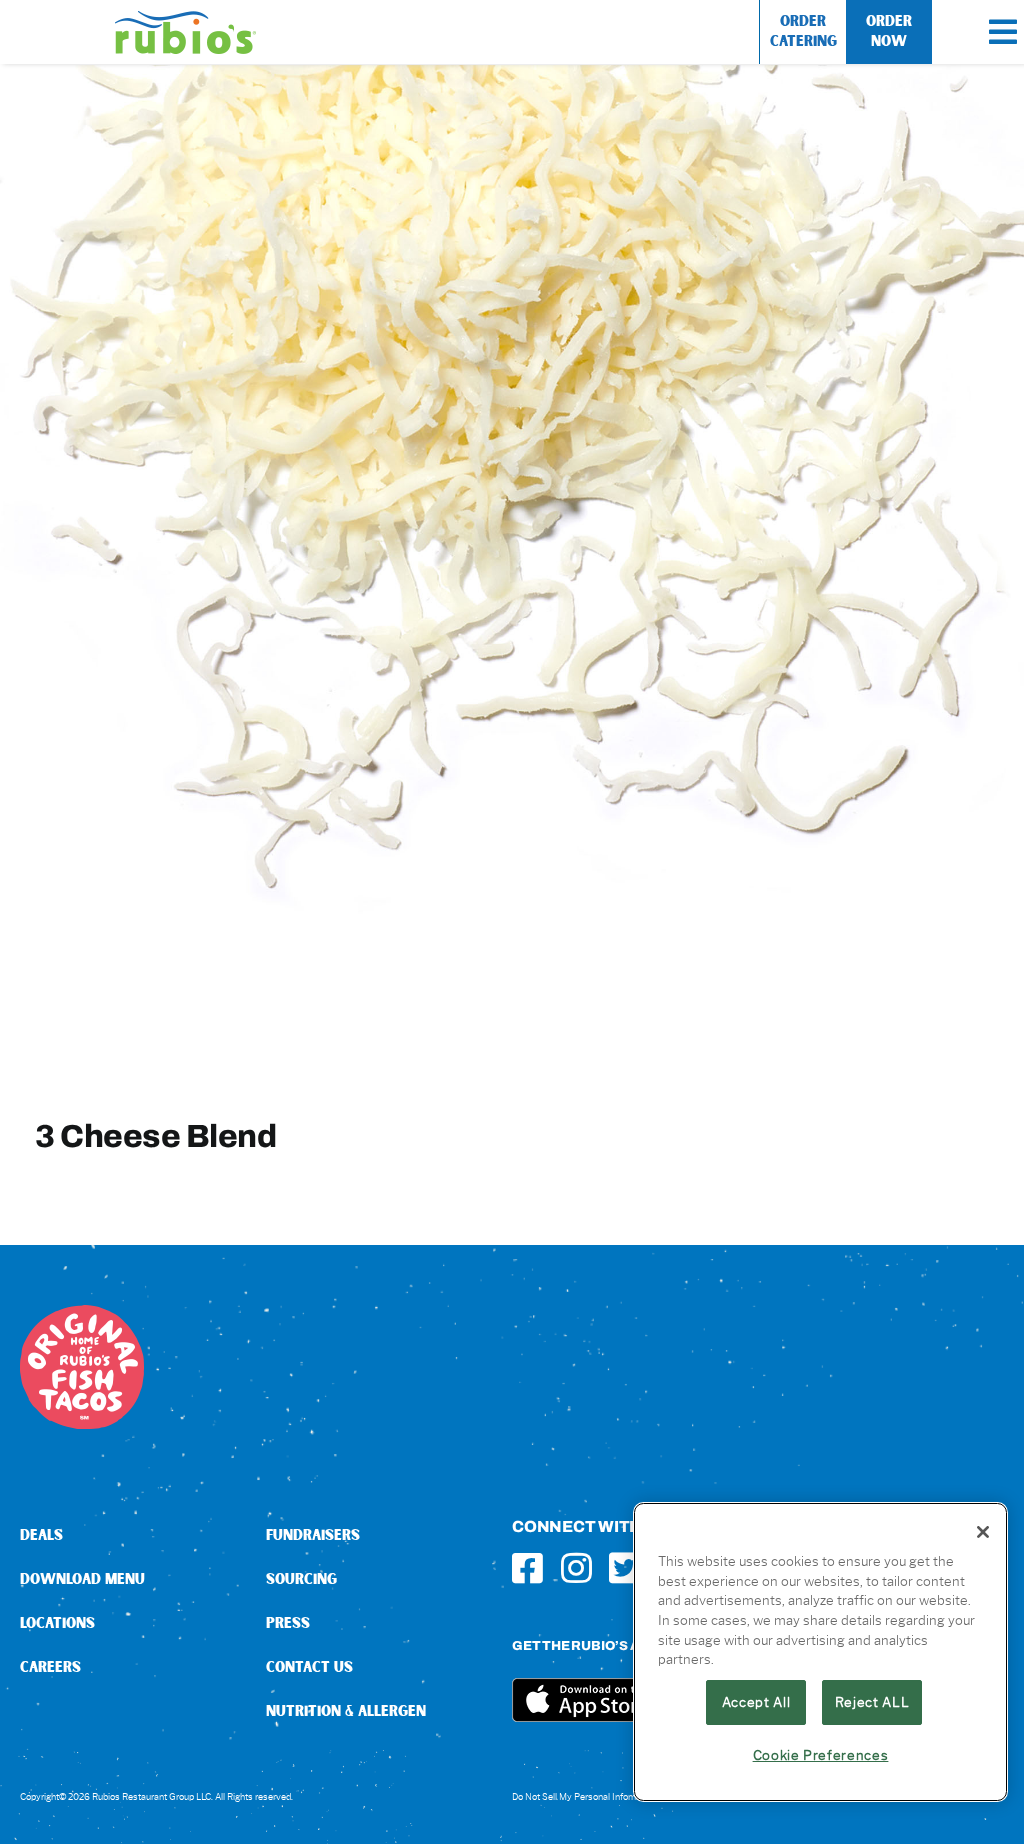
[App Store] (587, 1685)
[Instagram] (576, 1567)
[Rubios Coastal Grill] (185, 18)
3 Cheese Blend (155, 1135)
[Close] (983, 1532)
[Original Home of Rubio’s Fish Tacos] (82, 1312)
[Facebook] (527, 1567)
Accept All (756, 1702)
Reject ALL (872, 1702)
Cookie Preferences (821, 1755)
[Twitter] (624, 1567)
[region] (820, 1652)
